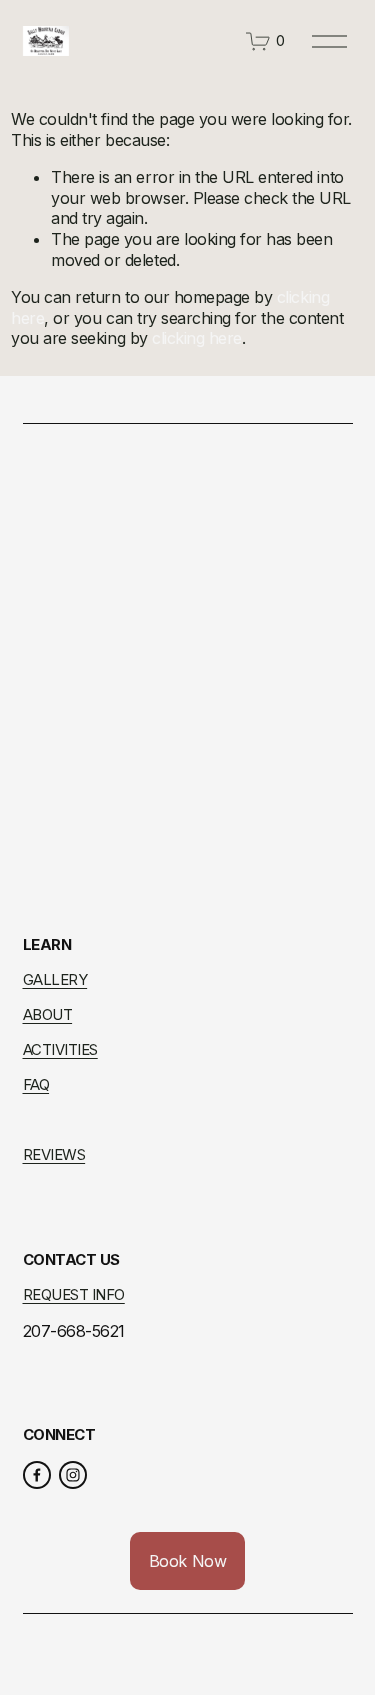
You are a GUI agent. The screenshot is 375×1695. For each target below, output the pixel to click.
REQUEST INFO (74, 1295)
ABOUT (48, 1015)
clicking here (197, 338)
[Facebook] (37, 1475)
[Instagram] (73, 1475)
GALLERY (55, 980)
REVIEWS (54, 1155)
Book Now (187, 1561)
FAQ (36, 1085)
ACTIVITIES (60, 1050)
